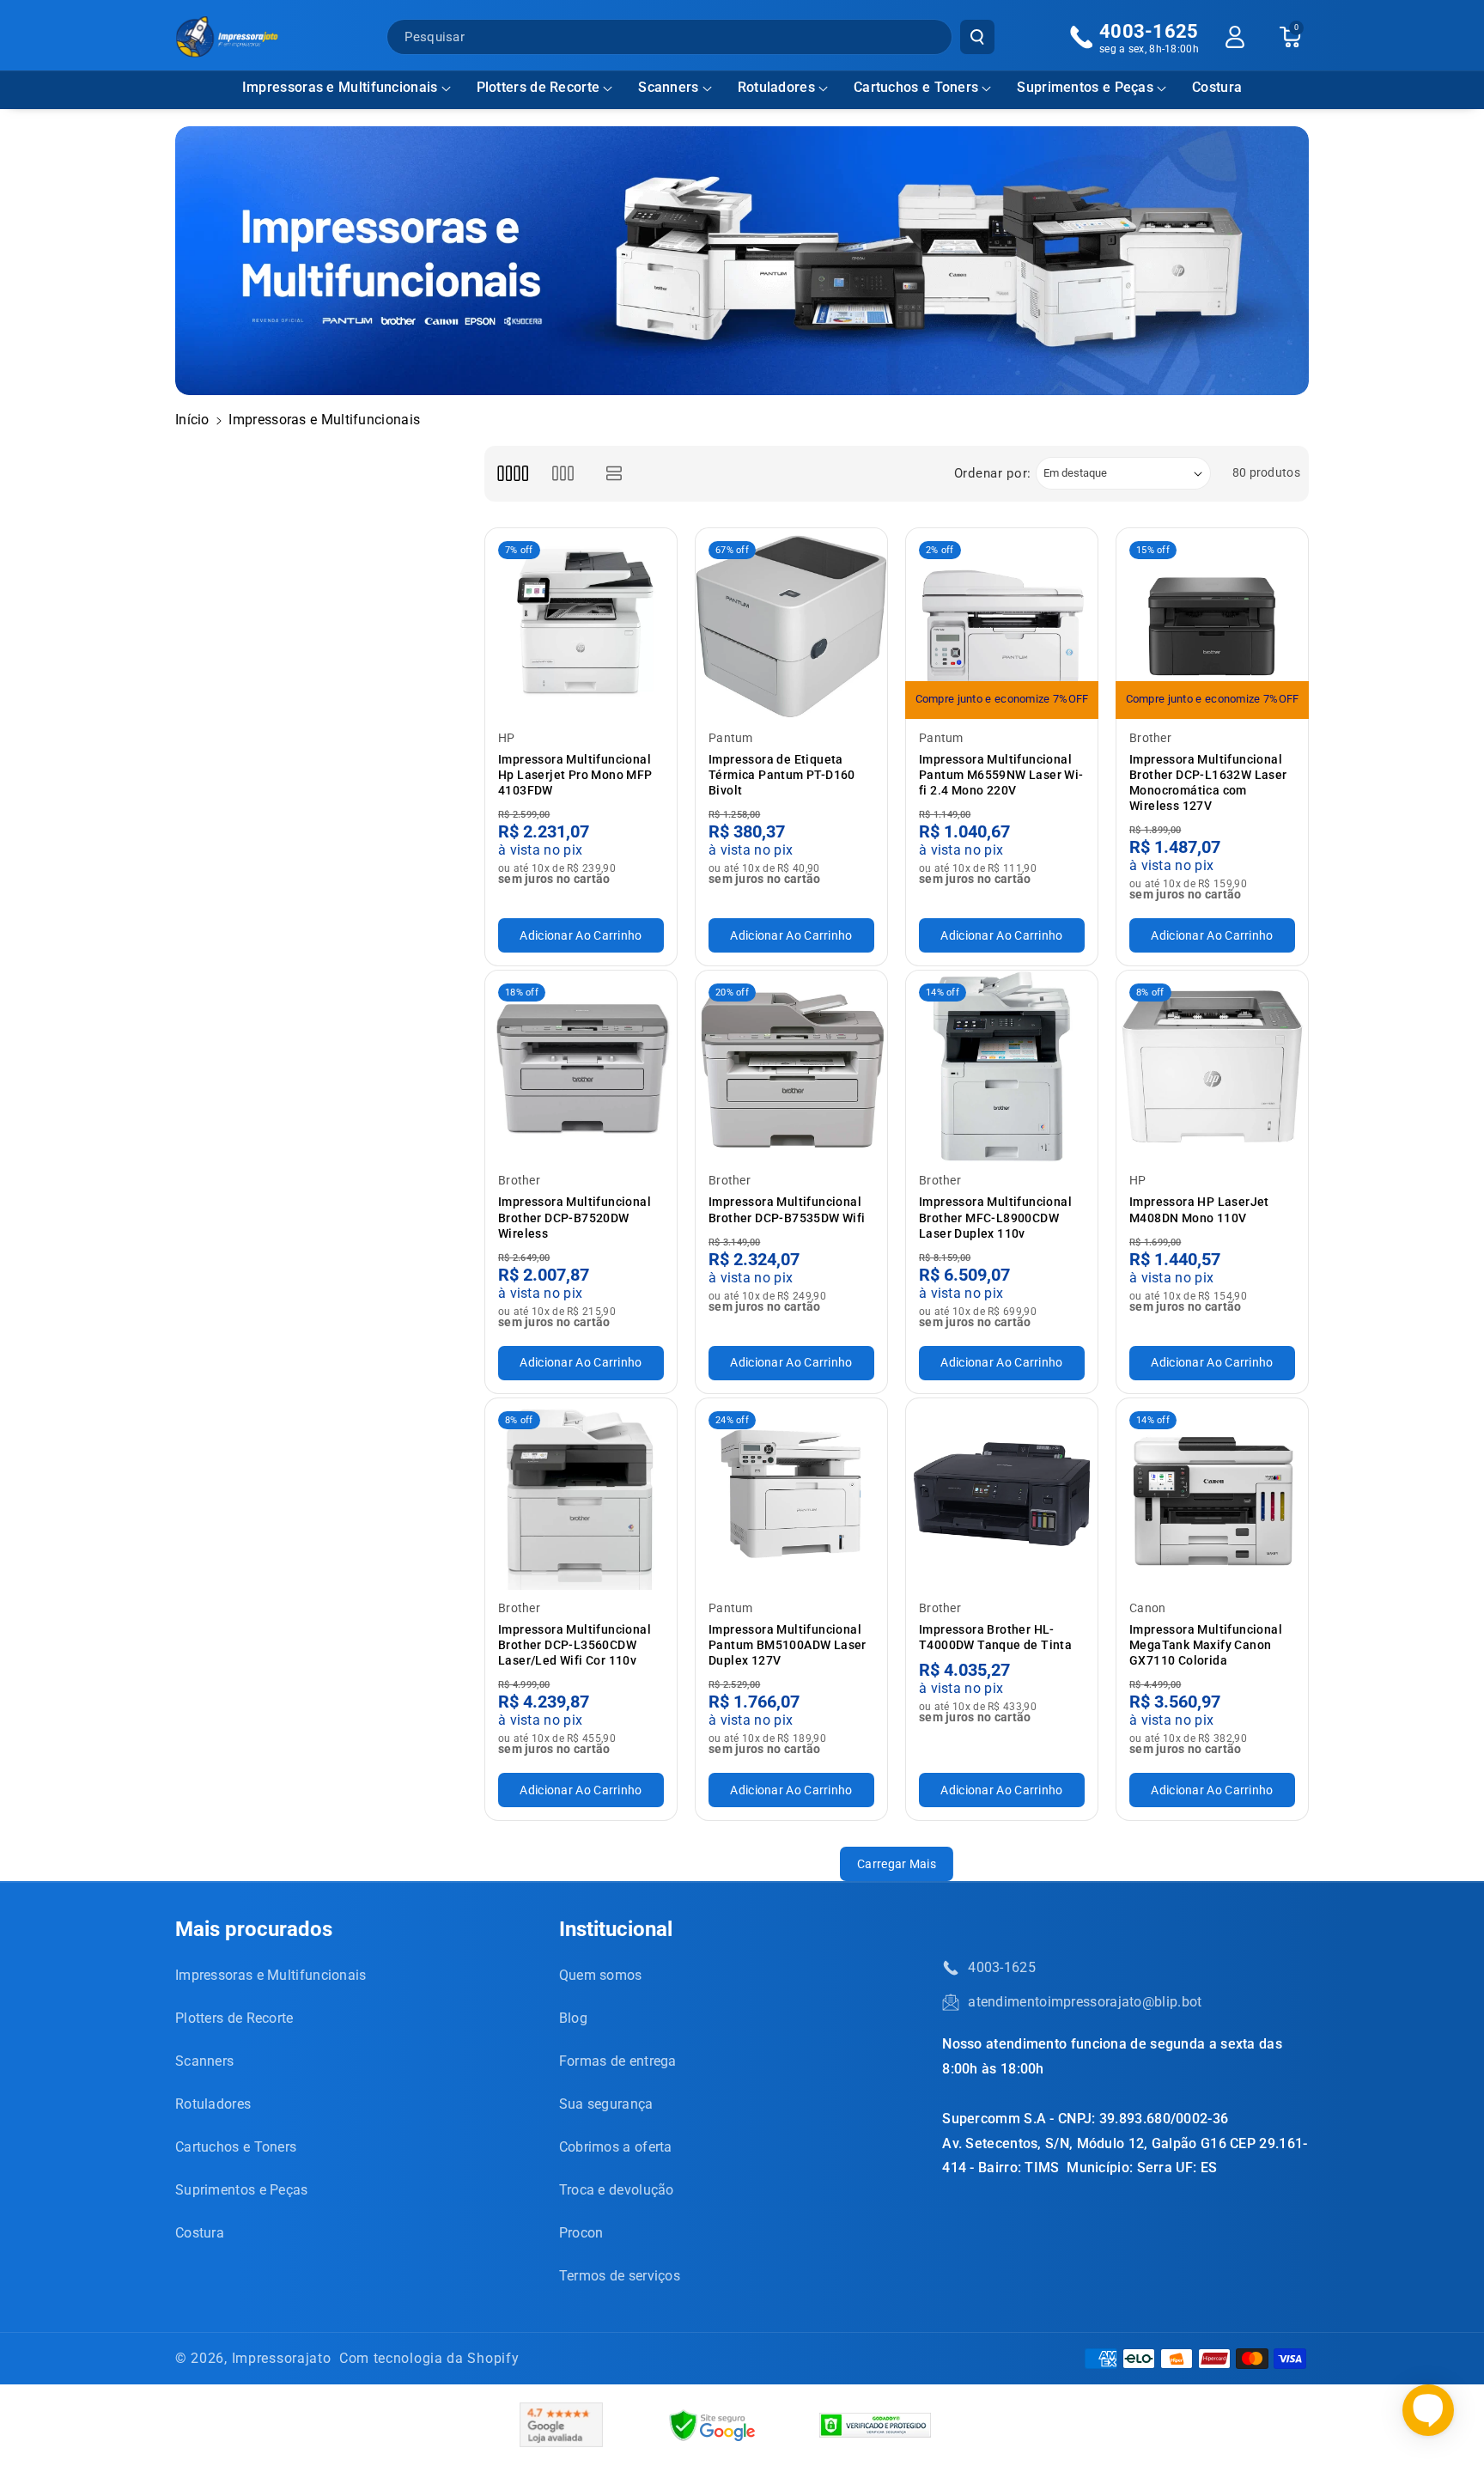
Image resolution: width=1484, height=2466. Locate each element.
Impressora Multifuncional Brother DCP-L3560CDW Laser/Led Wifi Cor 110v (575, 1645)
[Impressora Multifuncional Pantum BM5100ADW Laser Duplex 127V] (791, 1494)
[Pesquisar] (977, 37)
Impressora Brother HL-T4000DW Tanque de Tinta (995, 1637)
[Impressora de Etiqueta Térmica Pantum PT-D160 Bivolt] (791, 624)
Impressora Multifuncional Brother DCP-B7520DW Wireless (575, 1217)
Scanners (668, 87)
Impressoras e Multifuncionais (340, 87)
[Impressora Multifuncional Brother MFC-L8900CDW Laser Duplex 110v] (1002, 1066)
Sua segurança (606, 2104)
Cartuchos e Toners (916, 87)
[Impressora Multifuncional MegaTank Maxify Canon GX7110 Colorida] (1212, 1494)
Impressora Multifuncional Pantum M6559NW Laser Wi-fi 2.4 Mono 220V (1001, 775)
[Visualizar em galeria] (563, 474)
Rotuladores (776, 87)
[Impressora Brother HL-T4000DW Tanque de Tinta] (1002, 1494)
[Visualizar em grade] (512, 474)
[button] (347, 88)
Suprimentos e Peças (1085, 87)
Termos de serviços (620, 2276)
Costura (200, 2233)
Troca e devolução (617, 2190)
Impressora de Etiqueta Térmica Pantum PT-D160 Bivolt (782, 775)
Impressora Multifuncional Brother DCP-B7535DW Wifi (787, 1209)
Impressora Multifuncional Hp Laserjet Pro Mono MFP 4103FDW (575, 775)
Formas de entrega (618, 2061)
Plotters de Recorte (538, 87)
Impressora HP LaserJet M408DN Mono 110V (1199, 1209)
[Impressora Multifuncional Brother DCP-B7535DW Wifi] (791, 1066)
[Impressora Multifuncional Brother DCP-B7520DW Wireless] (581, 1066)
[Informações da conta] (1235, 37)
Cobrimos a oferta (616, 2147)
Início (192, 420)
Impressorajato (282, 2358)
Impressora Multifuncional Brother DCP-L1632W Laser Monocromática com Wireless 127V (1208, 783)
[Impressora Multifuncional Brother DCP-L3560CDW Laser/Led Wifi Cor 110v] (581, 1494)
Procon (581, 2233)
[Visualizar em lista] (614, 474)
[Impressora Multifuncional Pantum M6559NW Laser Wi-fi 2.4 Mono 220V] (1002, 624)
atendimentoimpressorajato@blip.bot (1085, 2002)
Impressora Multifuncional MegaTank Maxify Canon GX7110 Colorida (1206, 1645)
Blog (573, 2018)
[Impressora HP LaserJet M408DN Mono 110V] (1212, 1066)
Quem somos (601, 1975)
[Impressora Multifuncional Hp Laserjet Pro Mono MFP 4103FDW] (581, 624)
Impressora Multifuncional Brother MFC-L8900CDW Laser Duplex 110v (995, 1217)
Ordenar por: (993, 473)
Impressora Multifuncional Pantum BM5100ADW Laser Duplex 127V (788, 1645)
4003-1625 (1002, 1967)
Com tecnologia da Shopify (429, 2358)
